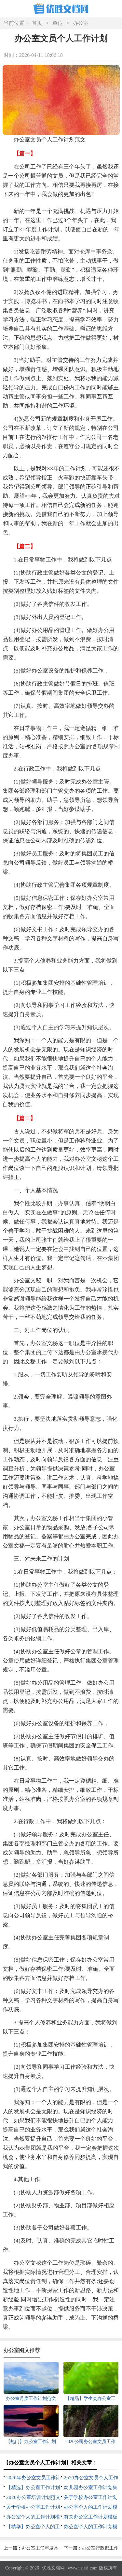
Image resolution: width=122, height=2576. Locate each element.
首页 (37, 23)
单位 (58, 23)
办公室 (81, 23)
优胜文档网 (53, 2568)
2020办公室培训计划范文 (33, 2497)
